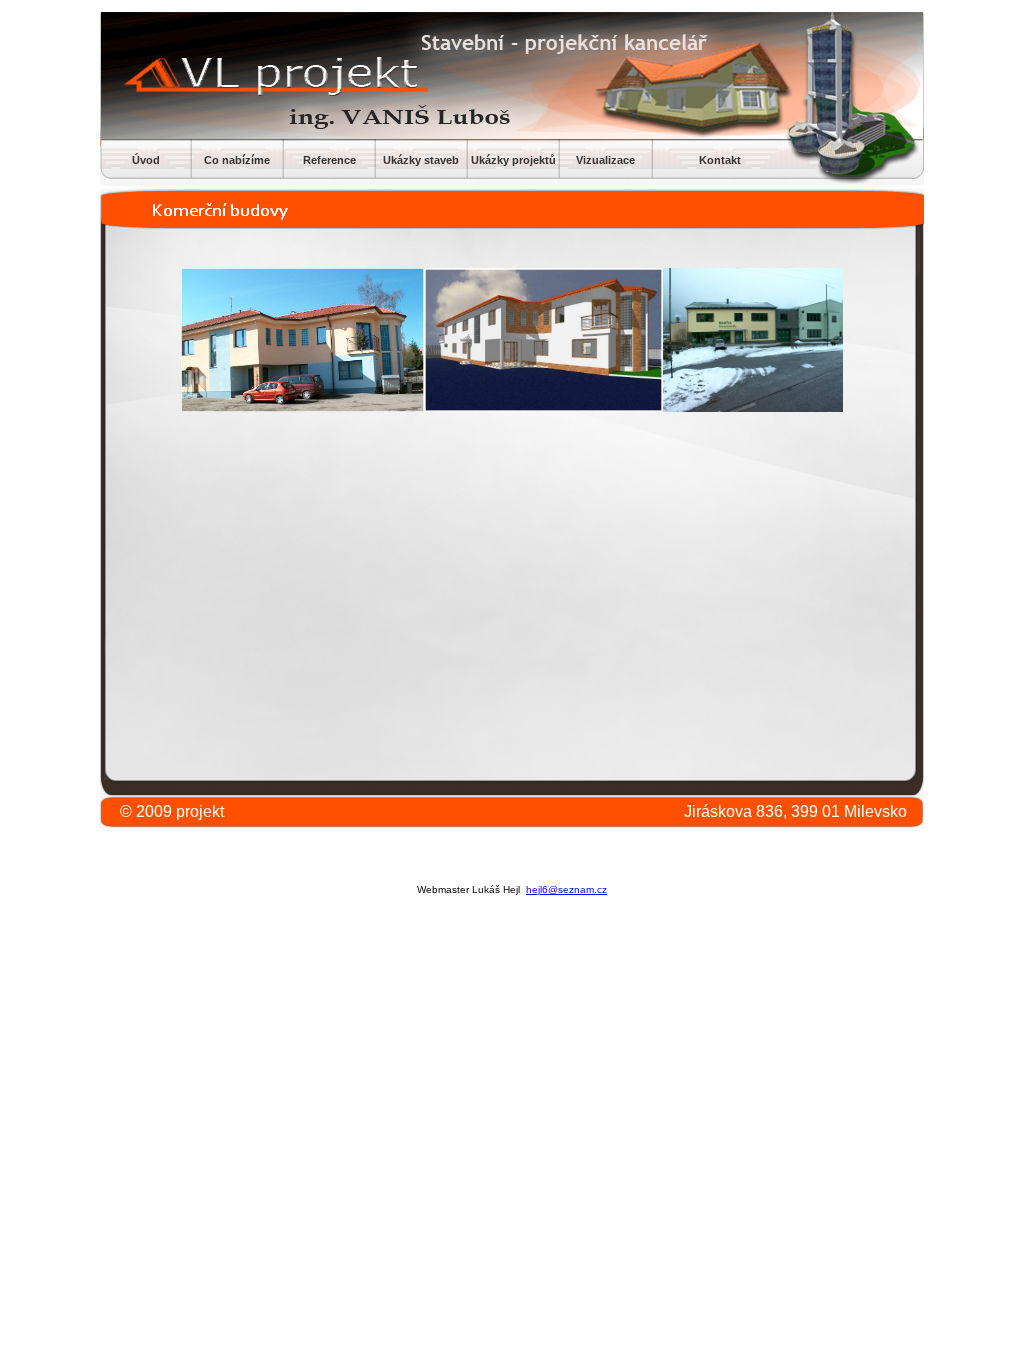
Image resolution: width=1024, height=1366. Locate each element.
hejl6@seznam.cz (566, 889)
